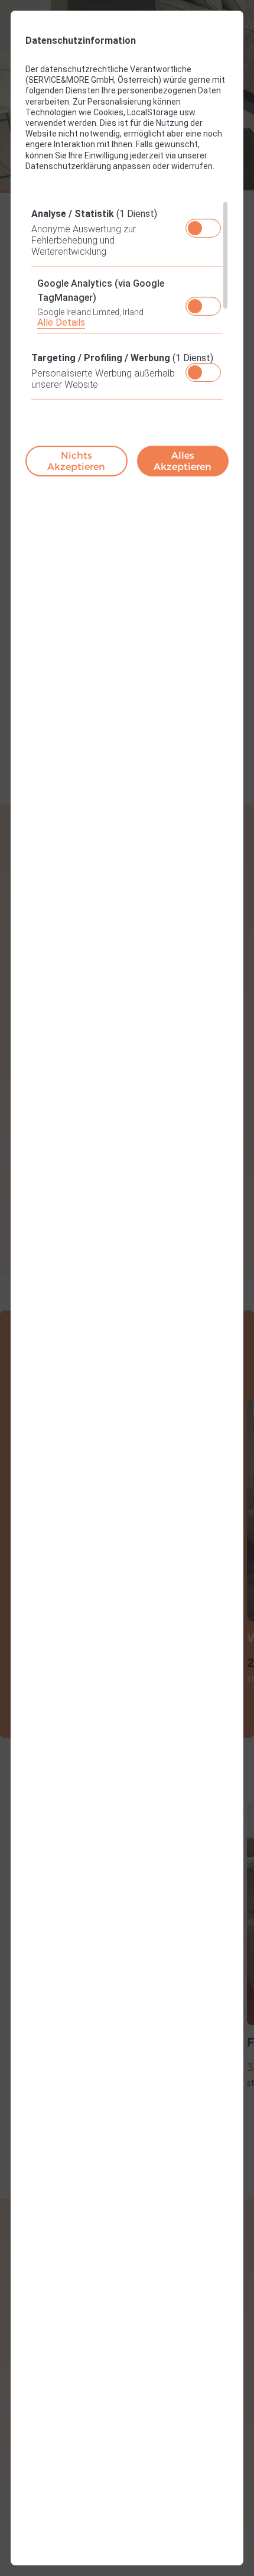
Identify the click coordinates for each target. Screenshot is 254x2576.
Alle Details (61, 322)
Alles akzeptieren (183, 461)
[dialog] (127, 1288)
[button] (195, 228)
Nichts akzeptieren (76, 461)
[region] (127, 304)
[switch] (203, 225)
